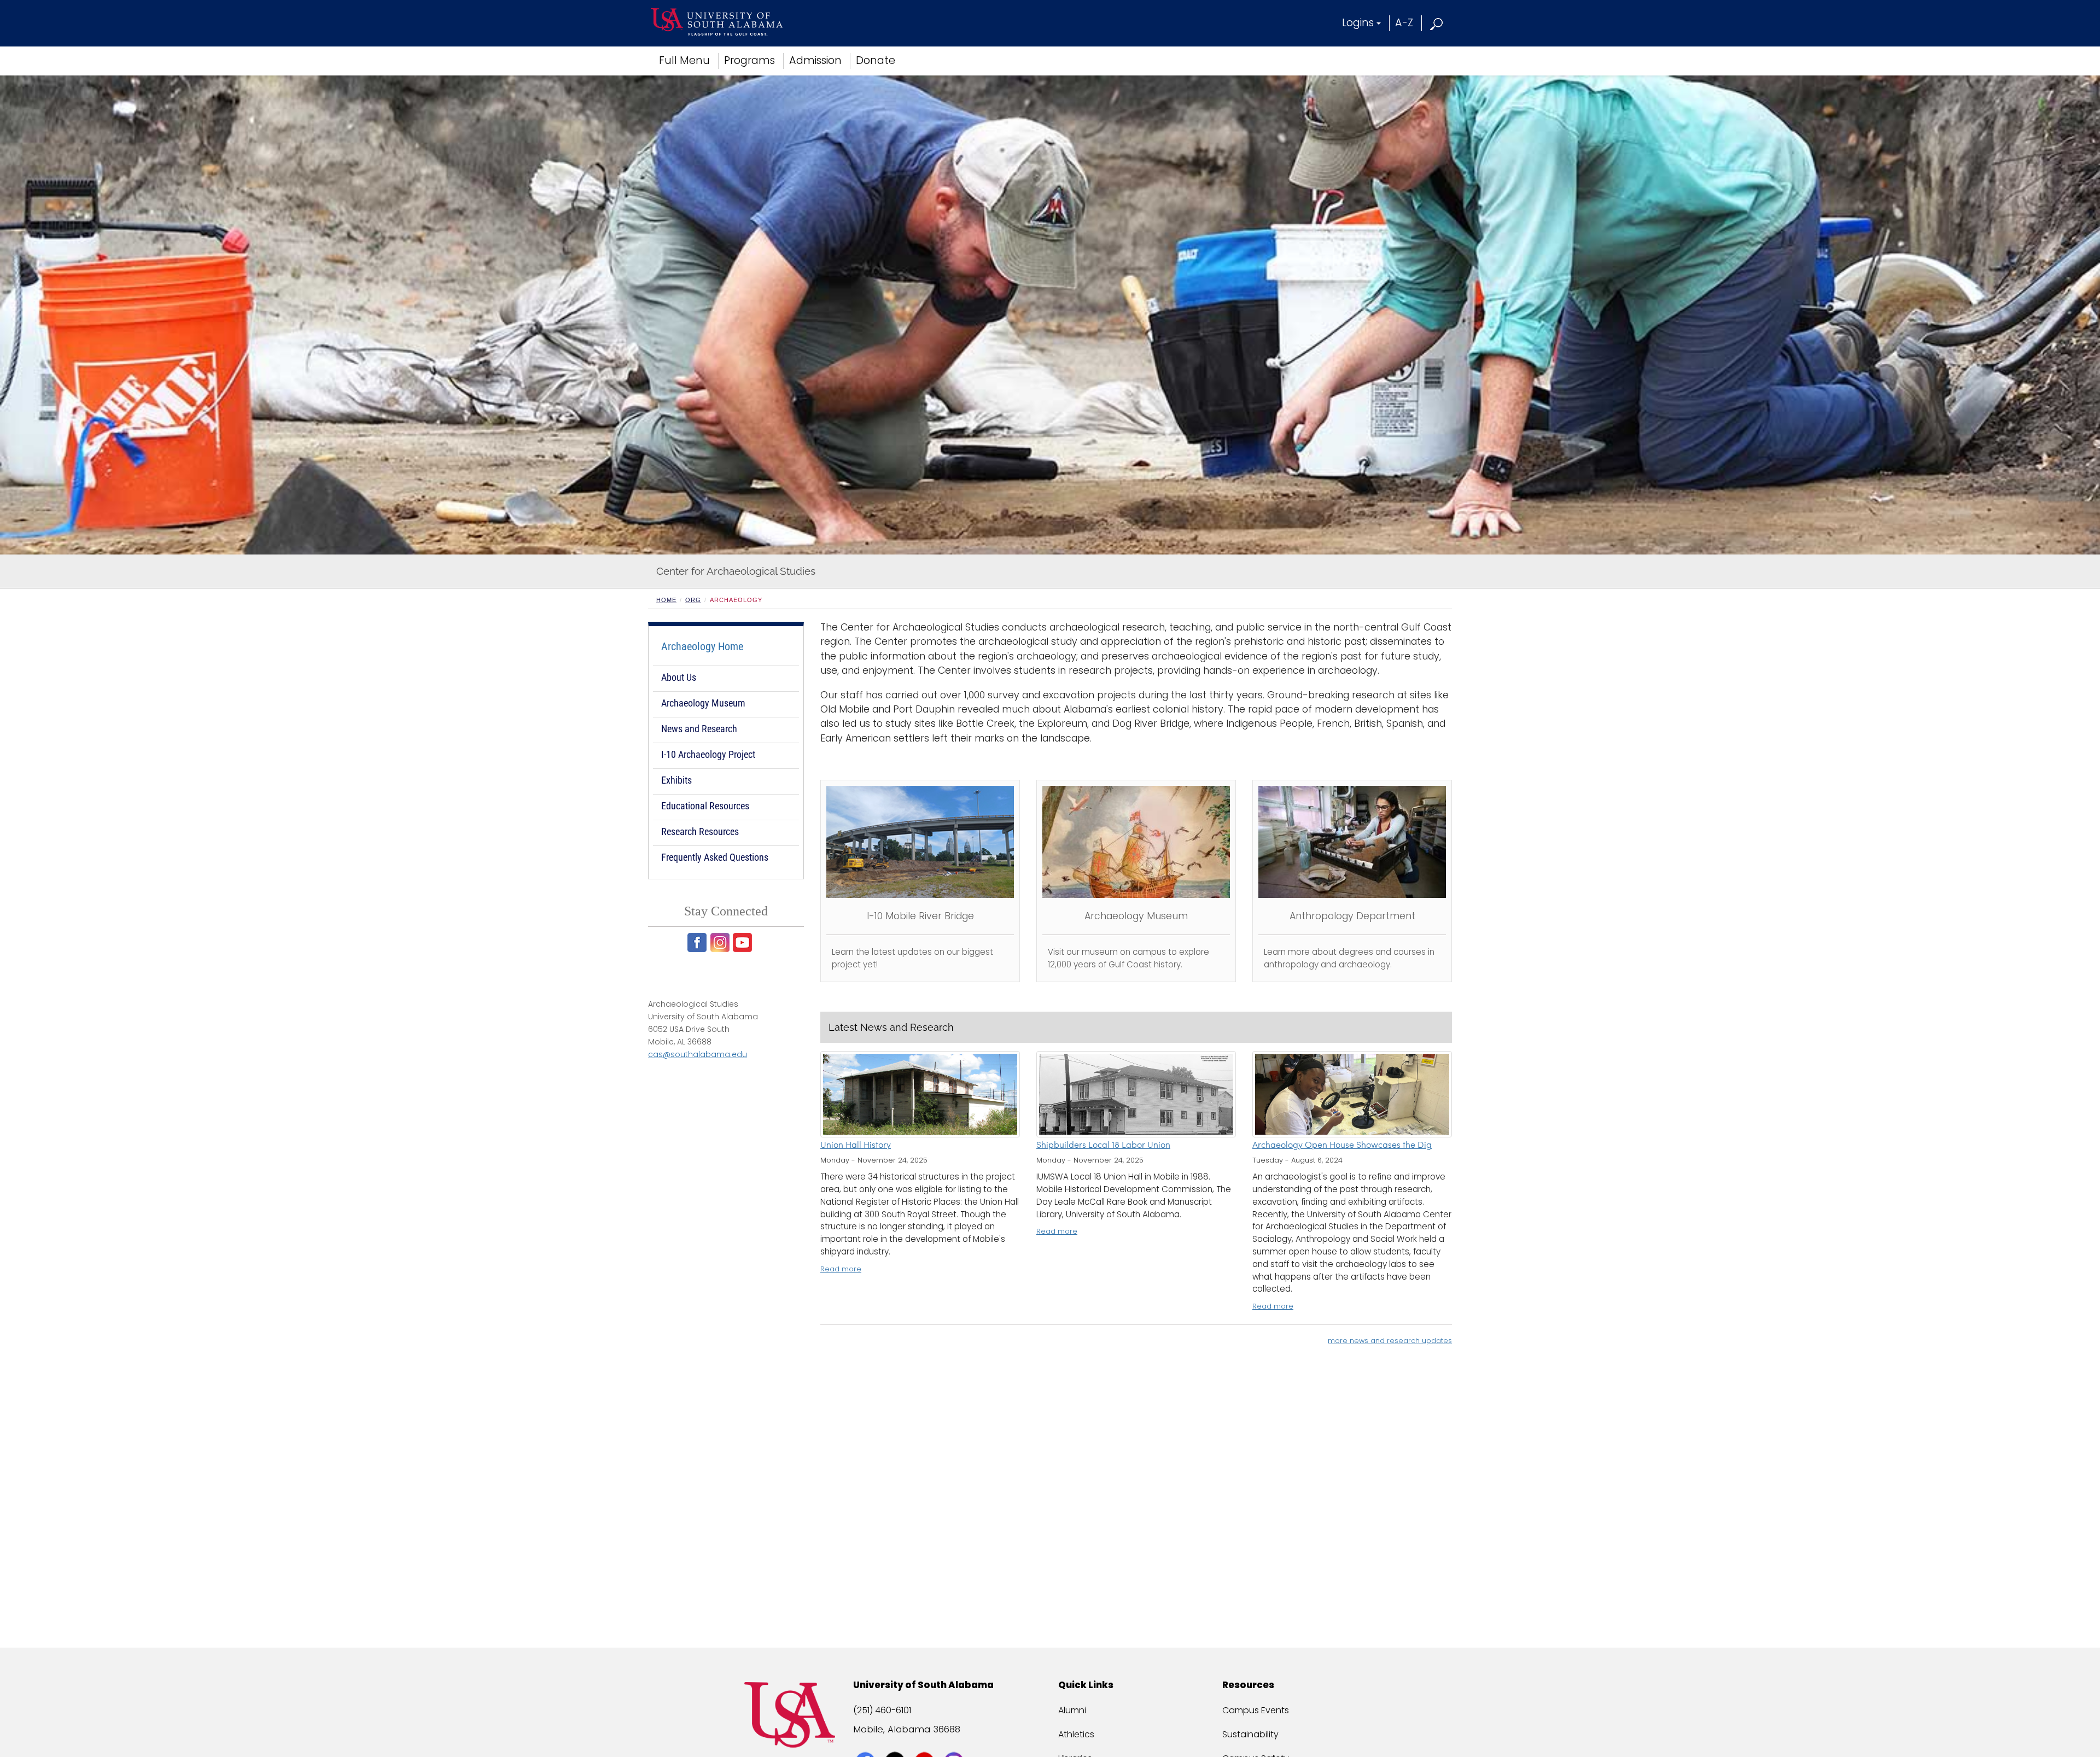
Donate (876, 60)
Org (693, 600)
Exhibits (676, 780)
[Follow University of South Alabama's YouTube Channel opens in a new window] (926, 1742)
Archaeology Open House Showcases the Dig (1342, 1146)
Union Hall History (856, 1146)
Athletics (1076, 1734)
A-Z (1404, 23)
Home (666, 600)
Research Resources (700, 831)
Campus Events (1256, 1710)
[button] (1437, 23)
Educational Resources (705, 806)
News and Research (699, 729)
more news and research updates (1390, 1341)
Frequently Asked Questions (715, 857)
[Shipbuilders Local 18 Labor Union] (1136, 1094)
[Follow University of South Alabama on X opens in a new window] (896, 1742)
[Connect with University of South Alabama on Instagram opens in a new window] (955, 1742)
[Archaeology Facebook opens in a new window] (698, 942)
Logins (1358, 23)
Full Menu (684, 60)
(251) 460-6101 (882, 1710)
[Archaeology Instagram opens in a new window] (721, 942)
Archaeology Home (702, 646)
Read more (841, 1269)
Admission (815, 60)
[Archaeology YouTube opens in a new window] (743, 942)
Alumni (1072, 1710)
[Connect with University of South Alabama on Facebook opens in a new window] (867, 1742)
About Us (679, 677)
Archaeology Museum (703, 703)
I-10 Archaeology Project (708, 754)
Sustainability (1250, 1734)
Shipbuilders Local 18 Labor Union (1103, 1146)
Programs (749, 60)
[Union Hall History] (920, 1094)
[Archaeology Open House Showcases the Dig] (1352, 1094)
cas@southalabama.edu (698, 1054)
